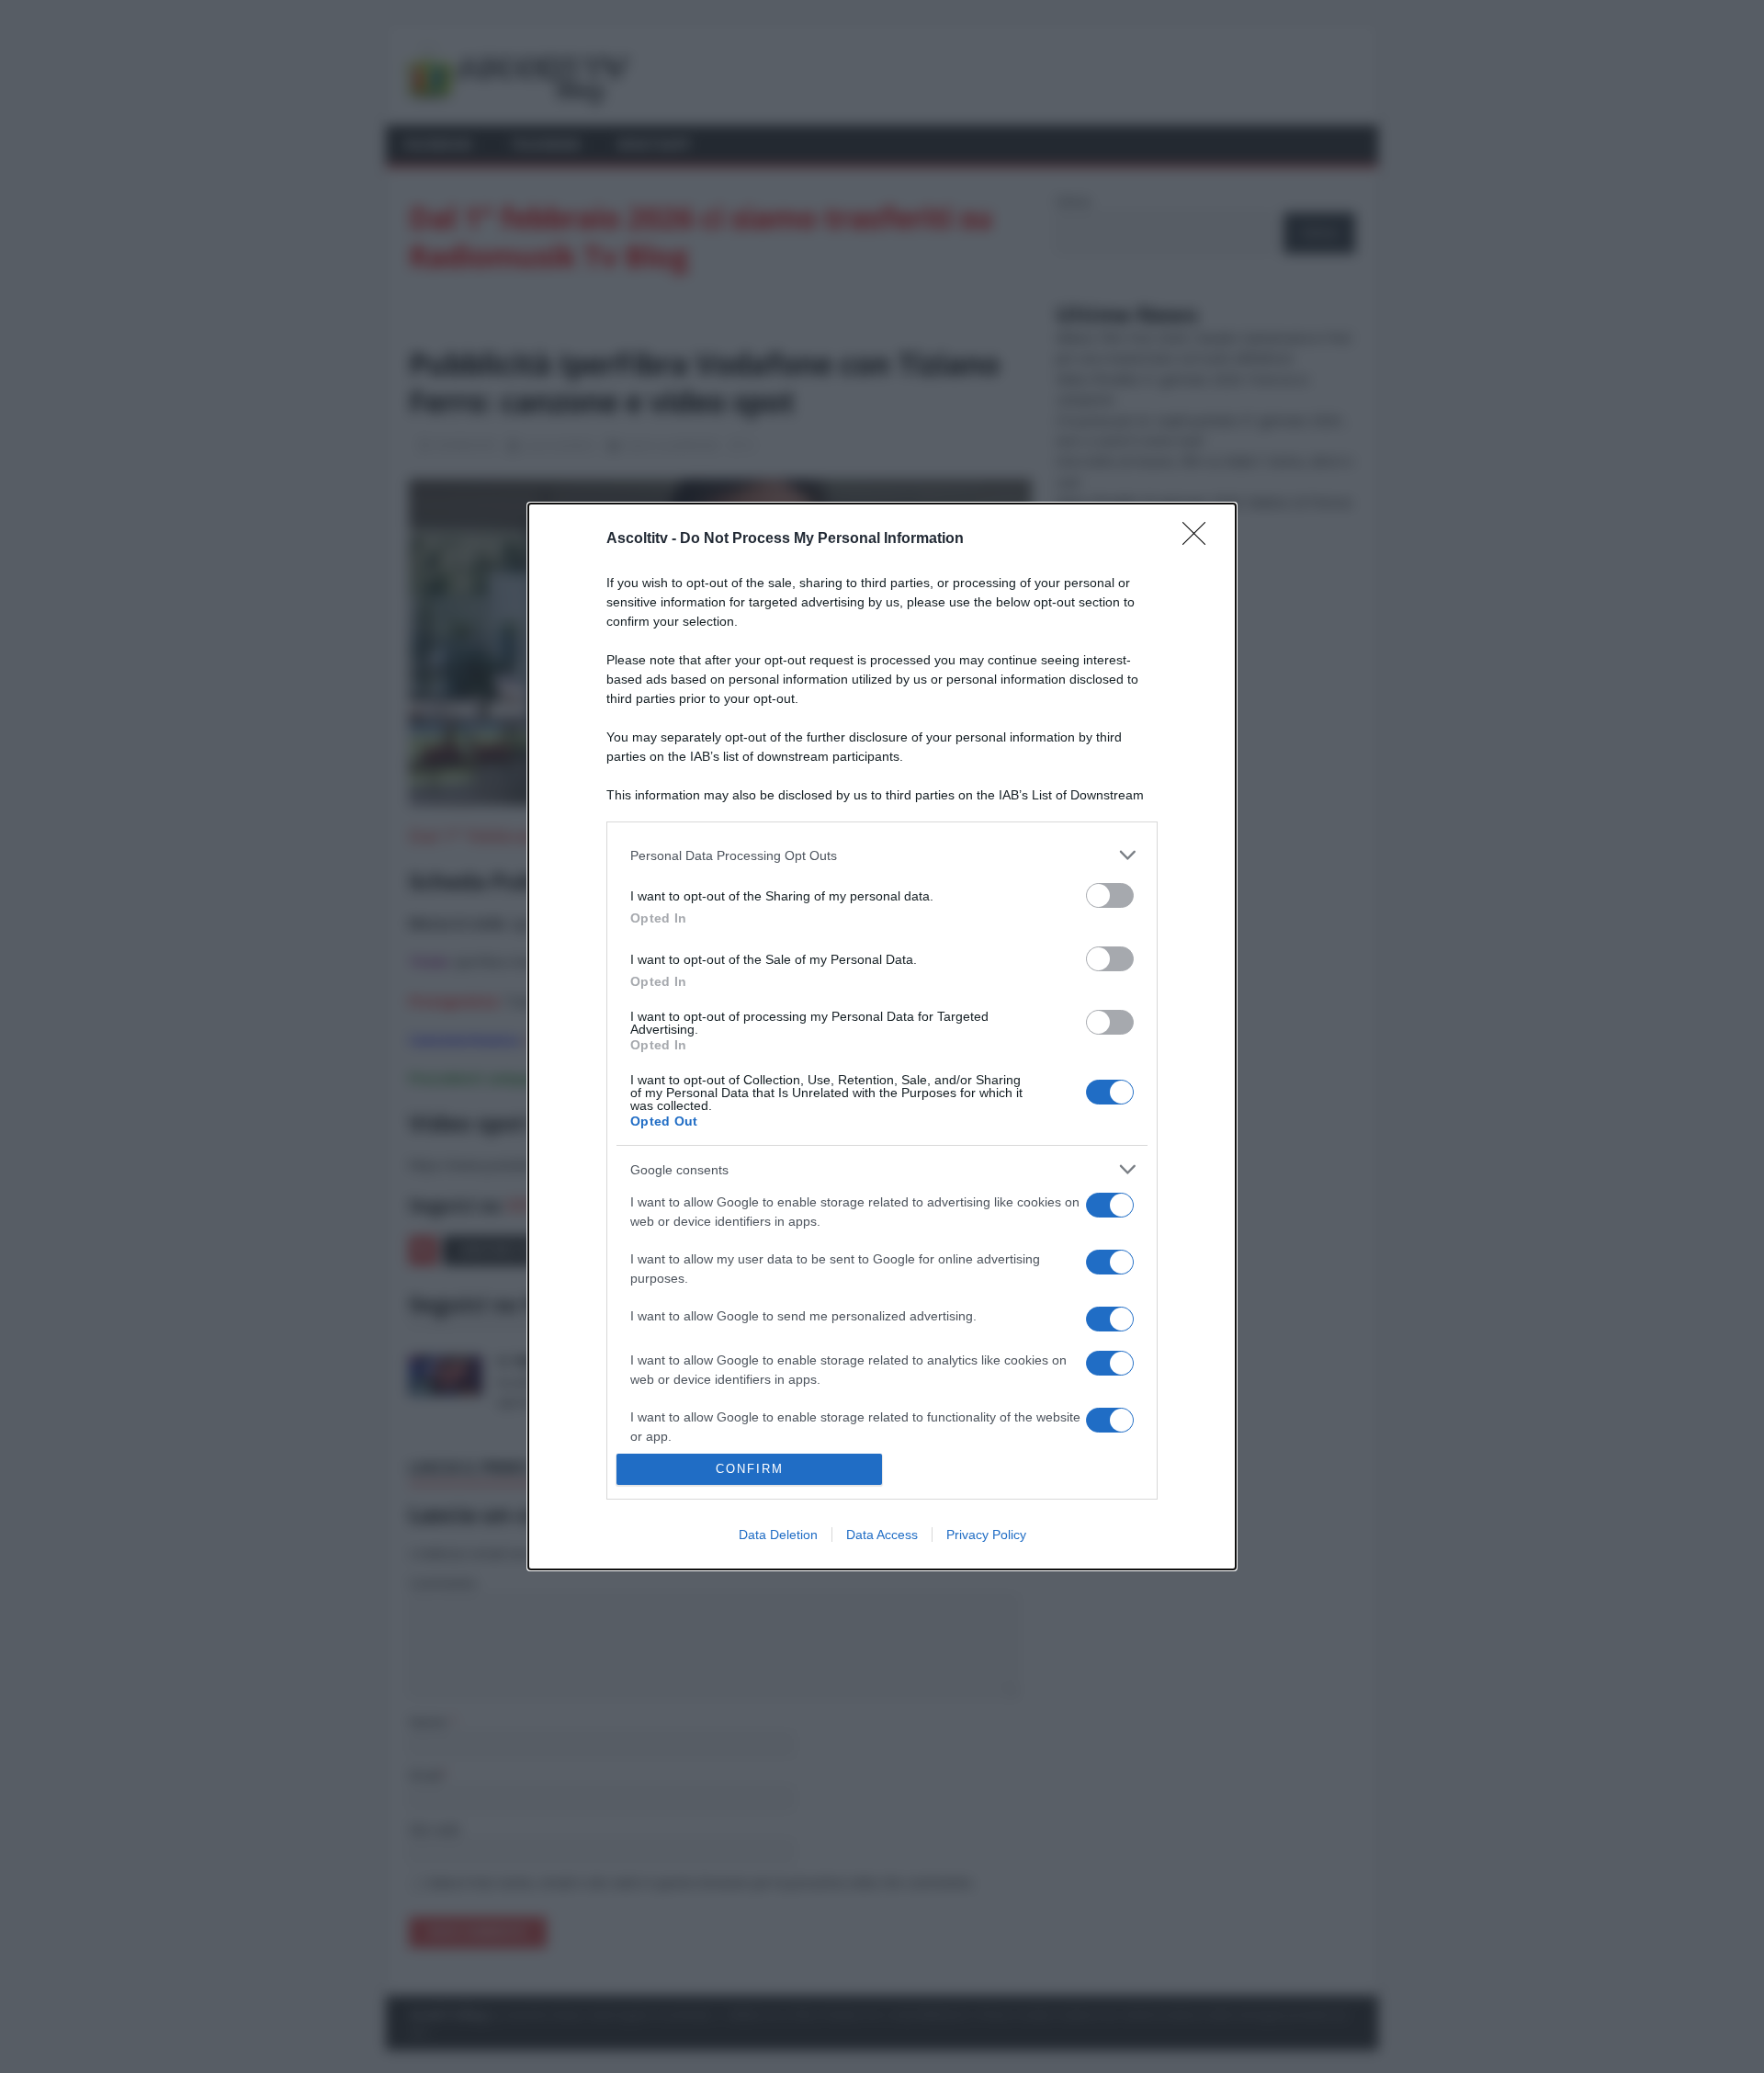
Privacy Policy (986, 1535)
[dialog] (882, 1036)
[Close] (1200, 539)
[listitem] (882, 855)
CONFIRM (750, 1469)
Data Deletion (778, 1535)
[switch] (1110, 895)
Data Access (882, 1535)
